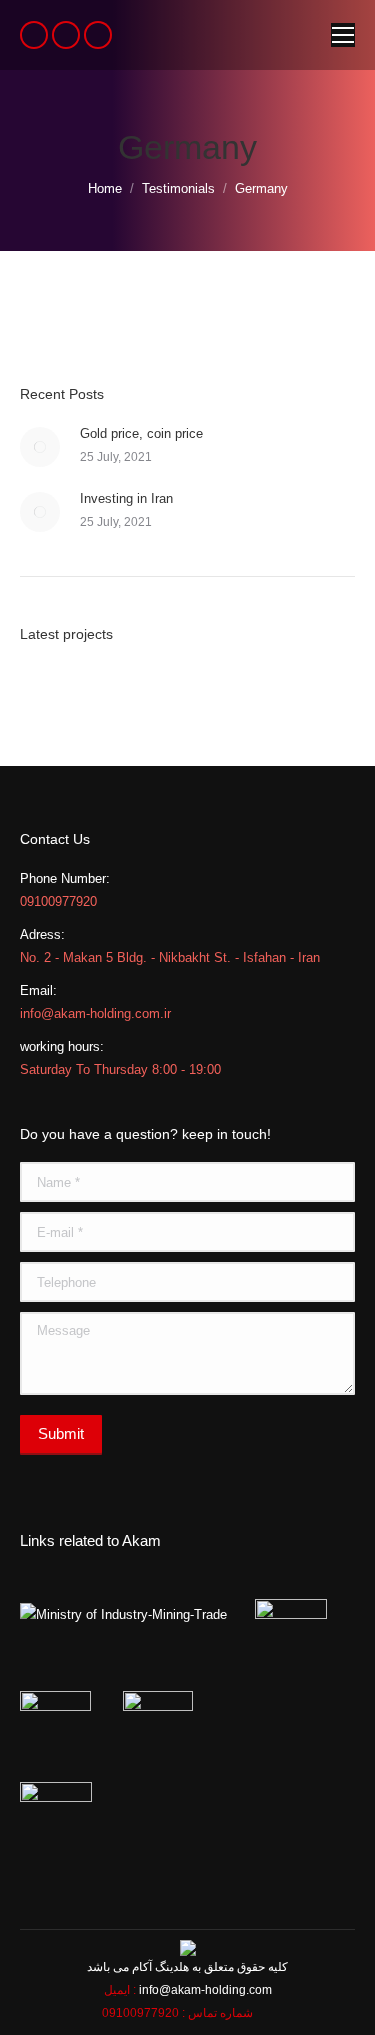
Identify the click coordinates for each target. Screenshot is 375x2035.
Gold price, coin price (141, 433)
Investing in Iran (126, 498)
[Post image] (40, 447)
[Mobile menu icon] (343, 35)
